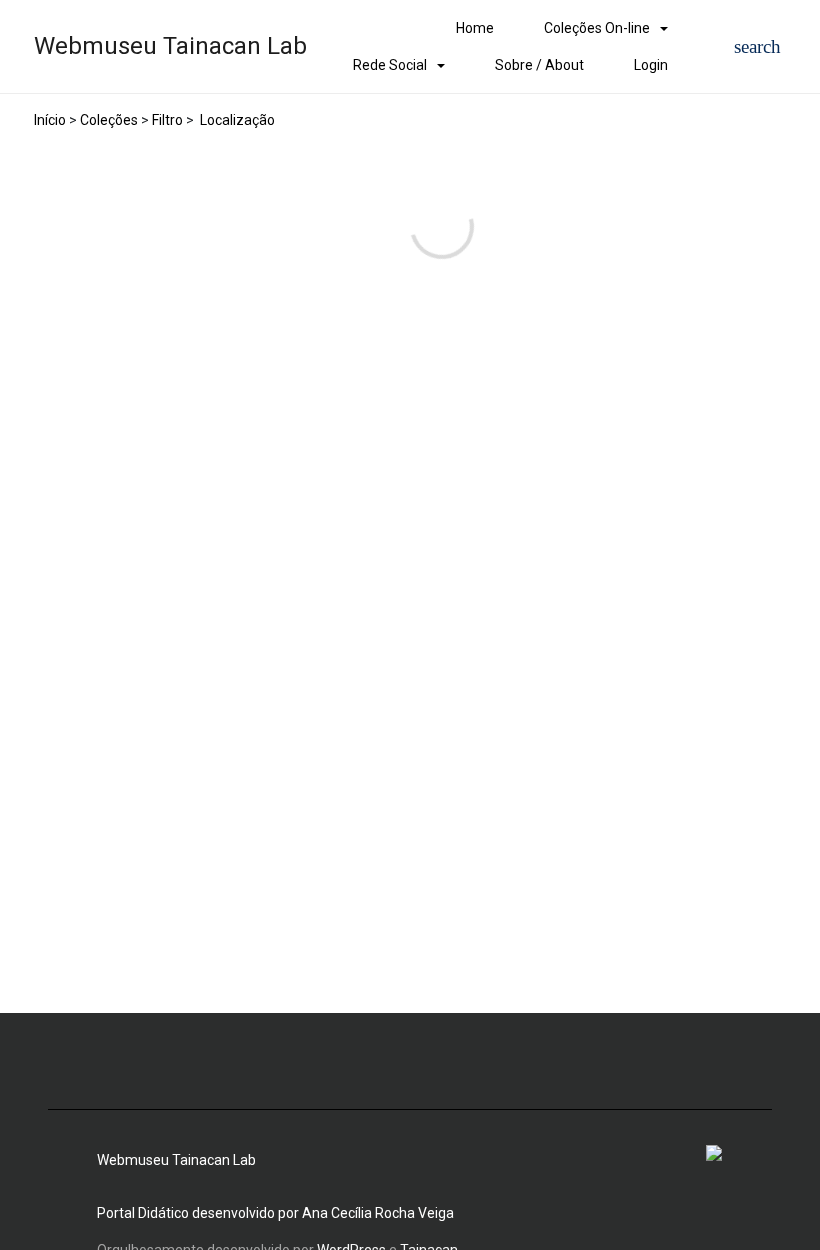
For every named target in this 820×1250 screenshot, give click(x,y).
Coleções (109, 120)
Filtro (167, 120)
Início (50, 120)
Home (475, 28)
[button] (757, 46)
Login (651, 65)
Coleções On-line (597, 28)
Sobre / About (539, 65)
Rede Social (390, 65)
